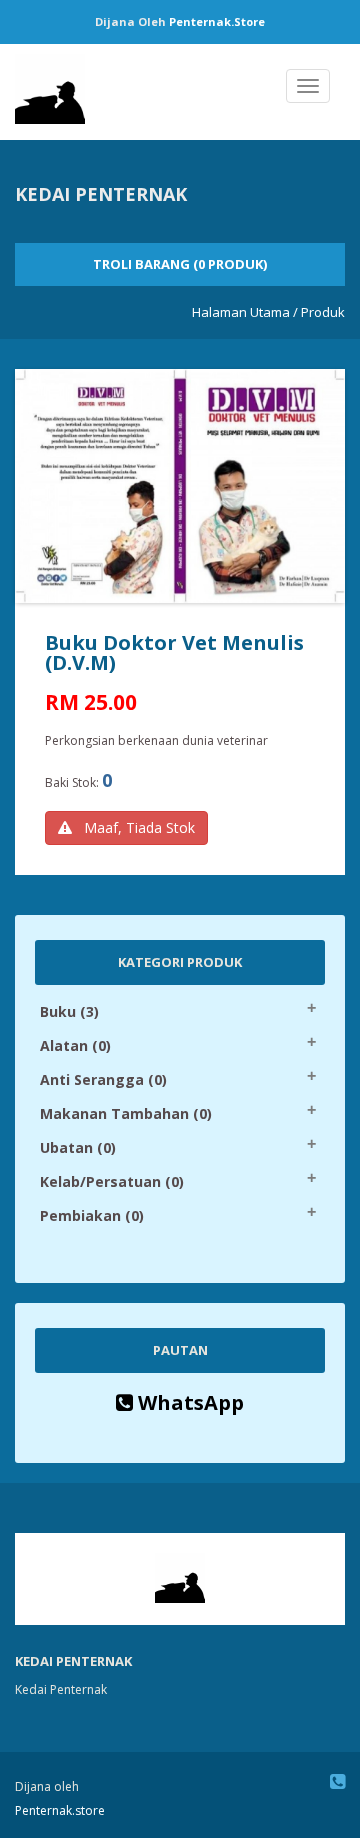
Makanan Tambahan (126, 1113)
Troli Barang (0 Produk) (180, 264)
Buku (69, 1011)
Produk (323, 312)
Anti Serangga (103, 1079)
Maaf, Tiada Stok (133, 827)
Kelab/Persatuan (112, 1181)
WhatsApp (188, 1402)
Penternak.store (217, 21)
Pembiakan (92, 1215)
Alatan (75, 1045)
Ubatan (78, 1147)
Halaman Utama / (245, 312)
